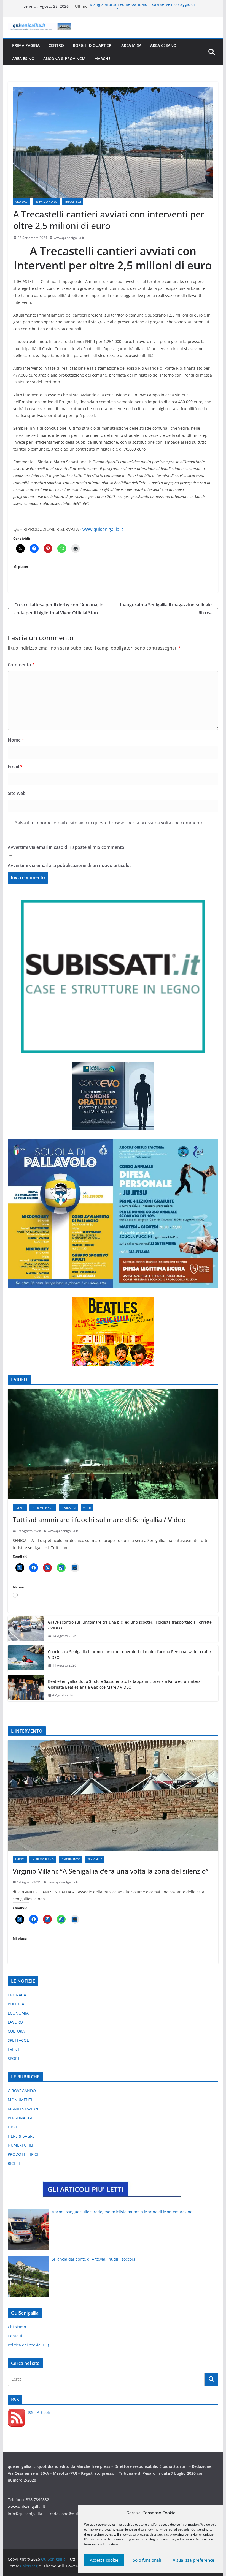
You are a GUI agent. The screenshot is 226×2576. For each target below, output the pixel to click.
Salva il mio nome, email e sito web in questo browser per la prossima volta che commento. (110, 823)
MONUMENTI (20, 2100)
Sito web (17, 793)
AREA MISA (131, 45)
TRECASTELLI (73, 201)
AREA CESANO (163, 45)
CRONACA (22, 201)
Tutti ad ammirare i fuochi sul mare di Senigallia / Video (99, 1519)
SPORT (14, 2058)
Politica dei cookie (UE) (28, 2345)
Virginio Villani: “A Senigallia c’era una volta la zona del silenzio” (111, 1871)
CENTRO (56, 45)
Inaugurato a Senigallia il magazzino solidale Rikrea (166, 609)
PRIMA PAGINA (26, 45)
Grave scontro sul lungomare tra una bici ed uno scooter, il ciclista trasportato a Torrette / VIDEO (130, 1625)
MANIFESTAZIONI (24, 2109)
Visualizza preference (194, 2560)
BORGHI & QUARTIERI (93, 45)
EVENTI (20, 1508)
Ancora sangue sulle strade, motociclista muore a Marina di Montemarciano (122, 2212)
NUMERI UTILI (20, 2145)
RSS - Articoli (38, 2412)
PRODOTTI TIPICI (23, 2154)
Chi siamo (17, 2327)
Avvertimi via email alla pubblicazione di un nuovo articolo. (69, 865)
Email (15, 767)
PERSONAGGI (20, 2118)
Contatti (15, 2336)
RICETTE (15, 2163)
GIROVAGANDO (22, 2091)
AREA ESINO (23, 58)
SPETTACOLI (19, 2040)
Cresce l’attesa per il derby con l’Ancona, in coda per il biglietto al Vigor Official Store (59, 609)
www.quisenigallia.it (69, 238)
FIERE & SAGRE (21, 2136)
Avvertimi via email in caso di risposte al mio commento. (67, 847)
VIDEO (87, 1508)
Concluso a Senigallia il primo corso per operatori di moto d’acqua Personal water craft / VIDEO (130, 1654)
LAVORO (15, 2022)
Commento (21, 665)
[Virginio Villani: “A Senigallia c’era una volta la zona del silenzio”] (113, 1795)
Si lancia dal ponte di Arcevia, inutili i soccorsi (94, 2259)
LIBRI (12, 2127)
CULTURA (16, 2031)
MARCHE (102, 58)
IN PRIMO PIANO (46, 201)
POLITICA (16, 2004)
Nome (16, 740)
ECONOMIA (18, 2013)
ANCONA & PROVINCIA (64, 58)
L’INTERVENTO (71, 1859)
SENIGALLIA (68, 1508)
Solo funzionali (147, 2560)
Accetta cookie (104, 2560)
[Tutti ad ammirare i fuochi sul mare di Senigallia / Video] (113, 1444)
